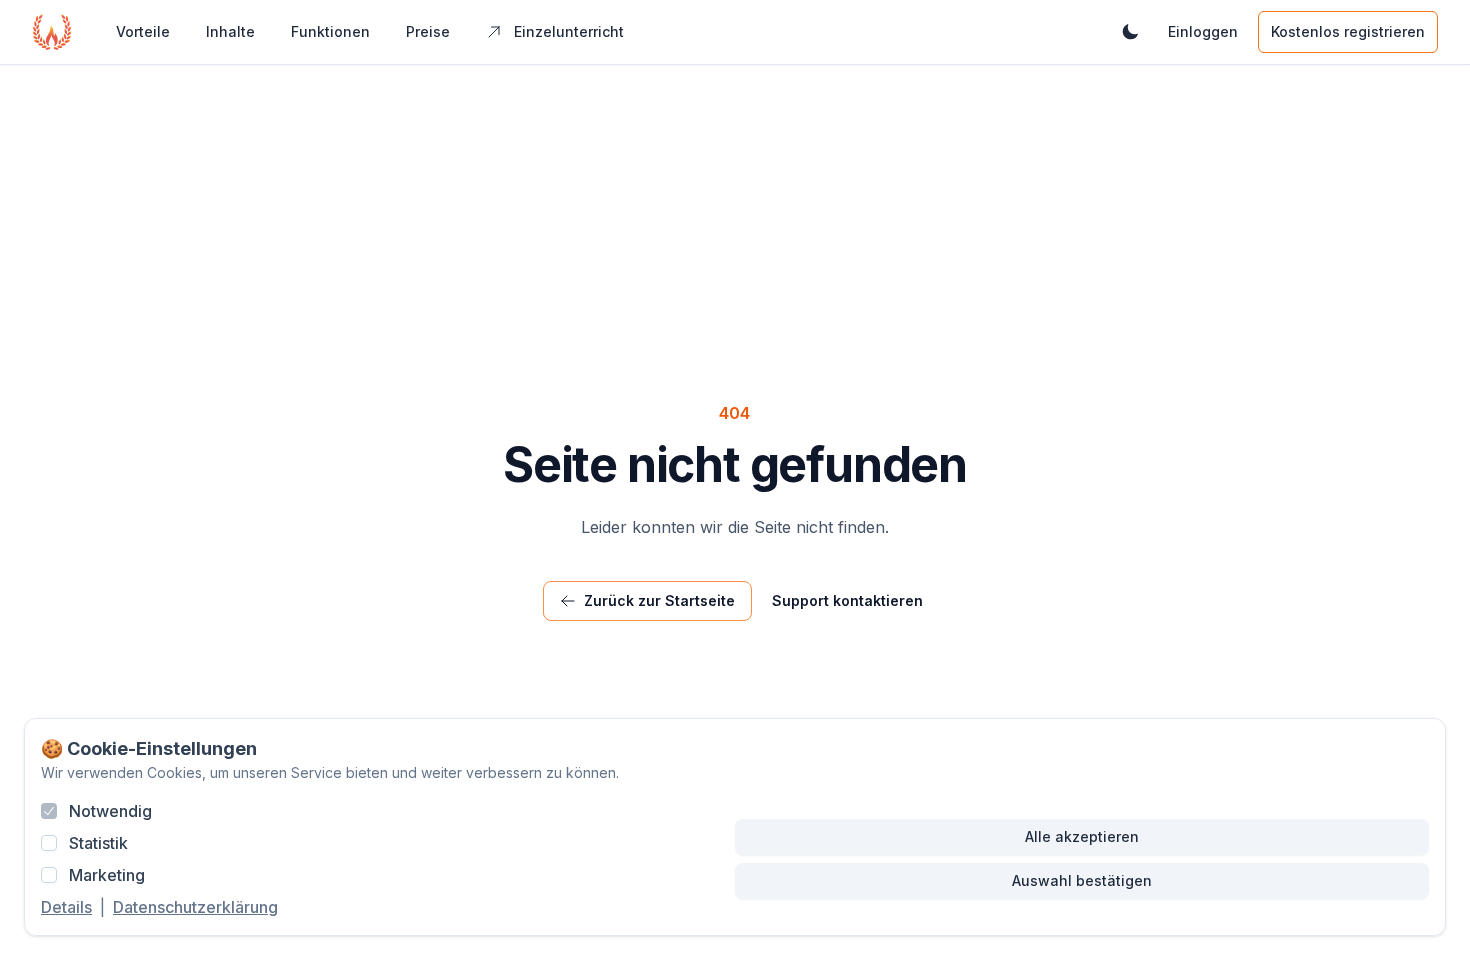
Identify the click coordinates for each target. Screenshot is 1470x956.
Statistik (98, 843)
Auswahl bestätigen (1082, 880)
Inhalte (230, 31)
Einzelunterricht (569, 31)
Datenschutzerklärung (195, 907)
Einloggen (1203, 31)
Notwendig (110, 811)
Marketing (107, 875)
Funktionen (330, 31)
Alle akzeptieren (1082, 836)
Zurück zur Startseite (659, 600)
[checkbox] (49, 811)
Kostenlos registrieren (1348, 31)
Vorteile (143, 31)
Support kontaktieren (847, 600)
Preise (428, 31)
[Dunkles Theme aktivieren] (1130, 32)
